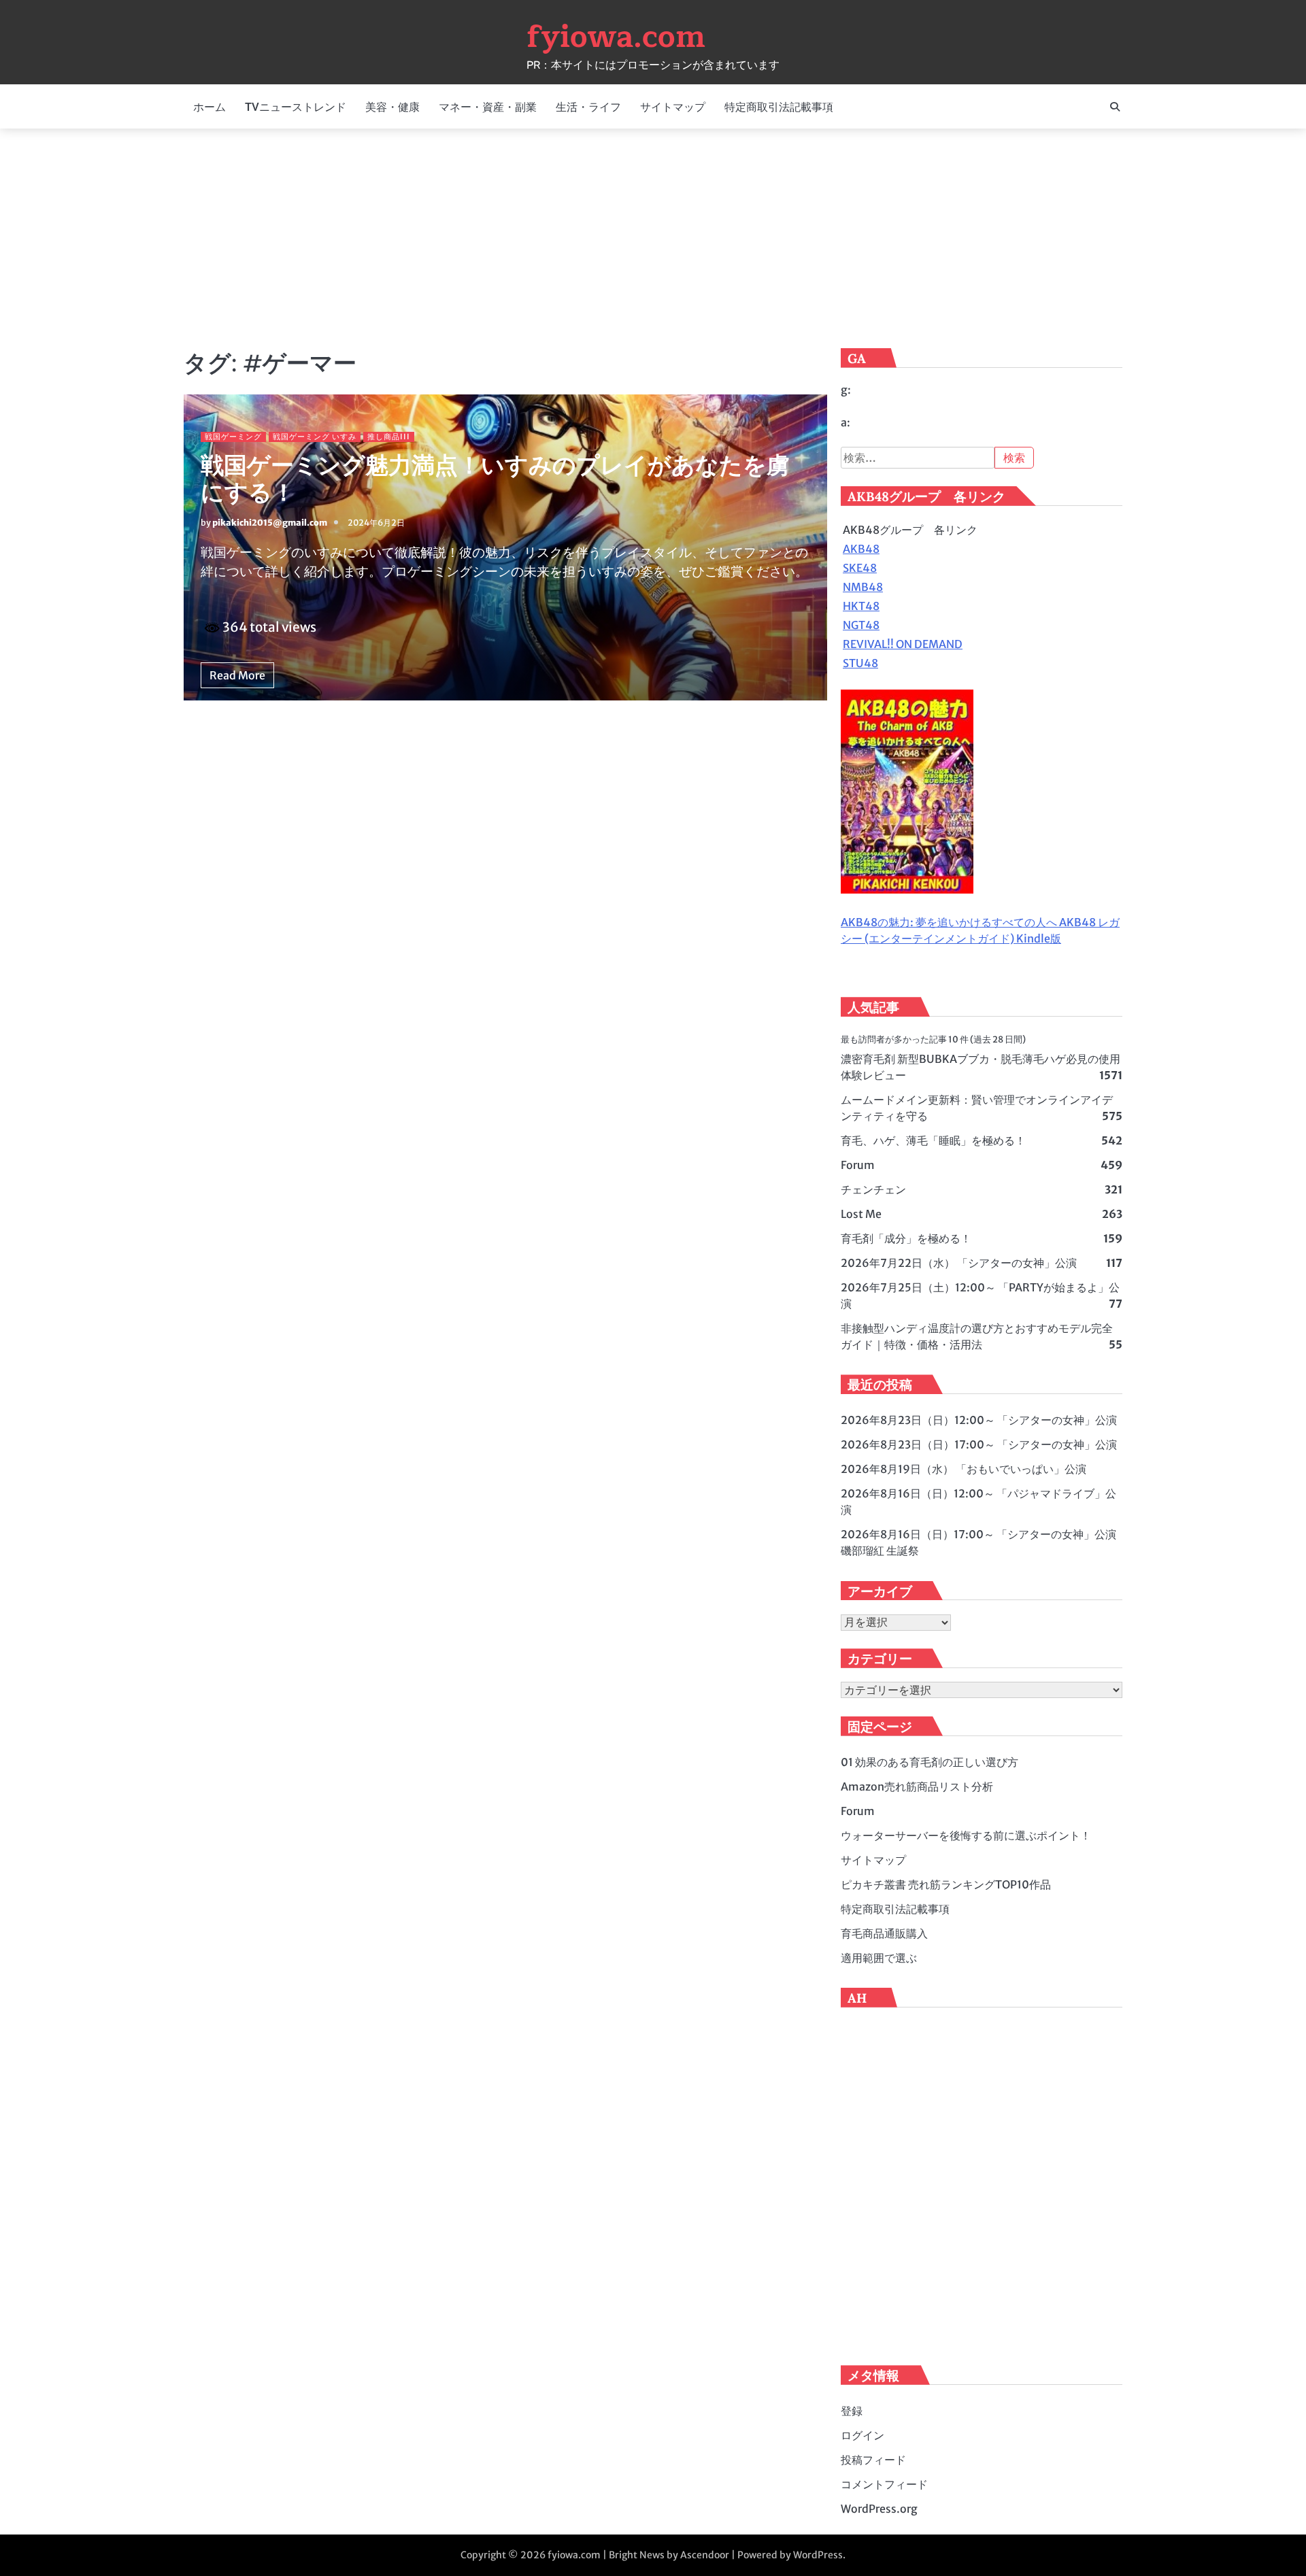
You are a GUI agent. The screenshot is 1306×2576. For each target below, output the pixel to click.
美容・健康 (392, 107)
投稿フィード (873, 2460)
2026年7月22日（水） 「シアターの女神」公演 (959, 1263)
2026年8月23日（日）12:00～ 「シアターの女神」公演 (979, 1420)
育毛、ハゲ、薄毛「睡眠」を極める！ (933, 1140)
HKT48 (861, 606)
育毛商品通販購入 (884, 1933)
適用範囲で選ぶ (879, 1958)
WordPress (818, 2555)
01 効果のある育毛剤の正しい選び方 (930, 1762)
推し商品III (389, 437)
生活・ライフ (588, 107)
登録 (852, 2411)
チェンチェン (873, 1189)
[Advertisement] (653, 237)
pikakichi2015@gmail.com (270, 523)
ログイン (863, 2435)
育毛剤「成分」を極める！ (906, 1238)
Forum (858, 1165)
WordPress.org (879, 2509)
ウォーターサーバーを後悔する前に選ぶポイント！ (966, 1835)
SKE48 (860, 568)
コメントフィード (884, 2484)
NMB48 (863, 587)
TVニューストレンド (296, 107)
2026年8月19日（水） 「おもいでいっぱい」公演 (964, 1469)
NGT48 (861, 625)
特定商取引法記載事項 (779, 107)
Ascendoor (705, 2555)
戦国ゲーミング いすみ (315, 437)
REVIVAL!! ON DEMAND (903, 644)
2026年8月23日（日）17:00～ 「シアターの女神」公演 (979, 1444)
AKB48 (861, 549)
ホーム (210, 107)
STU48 (860, 663)
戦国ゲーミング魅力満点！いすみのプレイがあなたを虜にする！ (495, 479)
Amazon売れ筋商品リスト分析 (917, 1786)
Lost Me (861, 1214)
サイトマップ (673, 107)
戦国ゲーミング (233, 437)
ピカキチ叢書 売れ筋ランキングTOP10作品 (946, 1884)
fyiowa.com (616, 37)
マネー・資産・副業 (488, 107)
